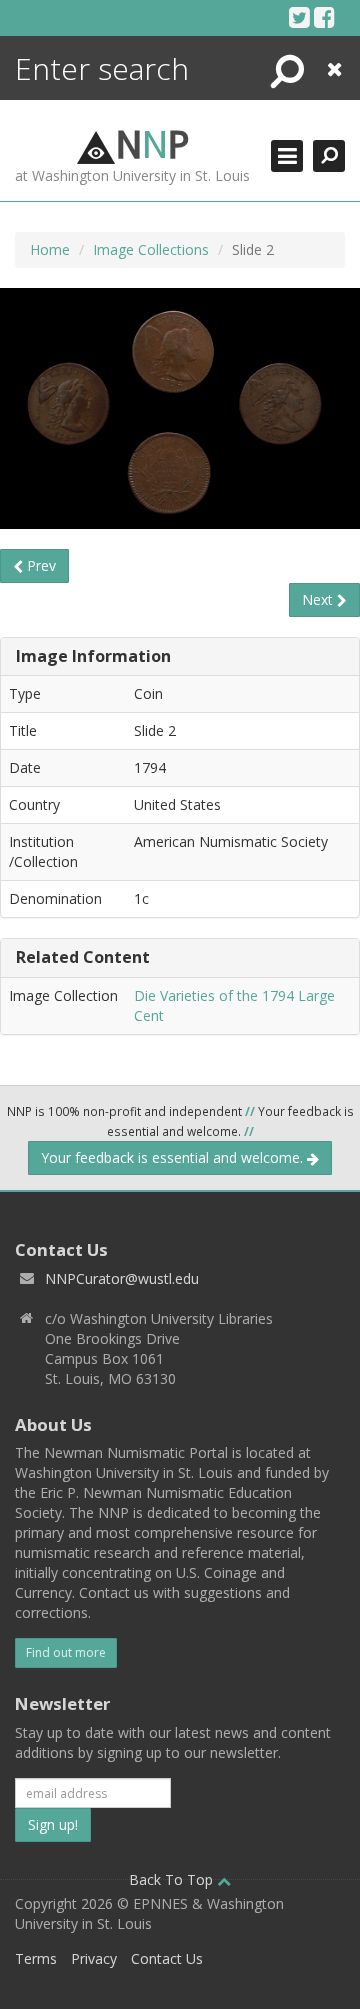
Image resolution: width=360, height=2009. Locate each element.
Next (319, 599)
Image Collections (151, 249)
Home (50, 249)
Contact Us (167, 1958)
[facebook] (324, 17)
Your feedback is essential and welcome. (174, 1157)
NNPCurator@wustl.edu (122, 1278)
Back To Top (173, 1879)
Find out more (66, 1652)
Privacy (94, 1958)
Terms (36, 1958)
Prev (39, 565)
